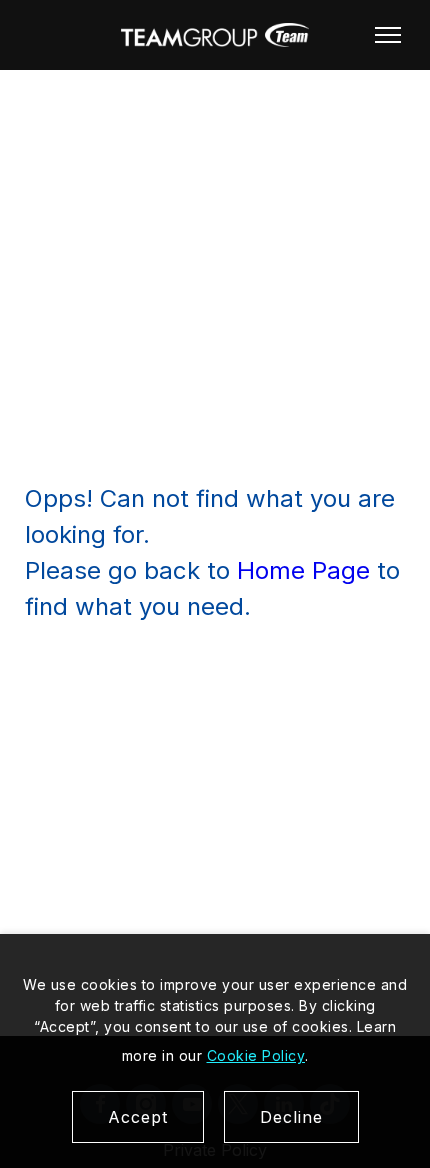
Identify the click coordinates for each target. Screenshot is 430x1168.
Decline (291, 1117)
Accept (138, 1117)
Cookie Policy (256, 1055)
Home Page (303, 570)
